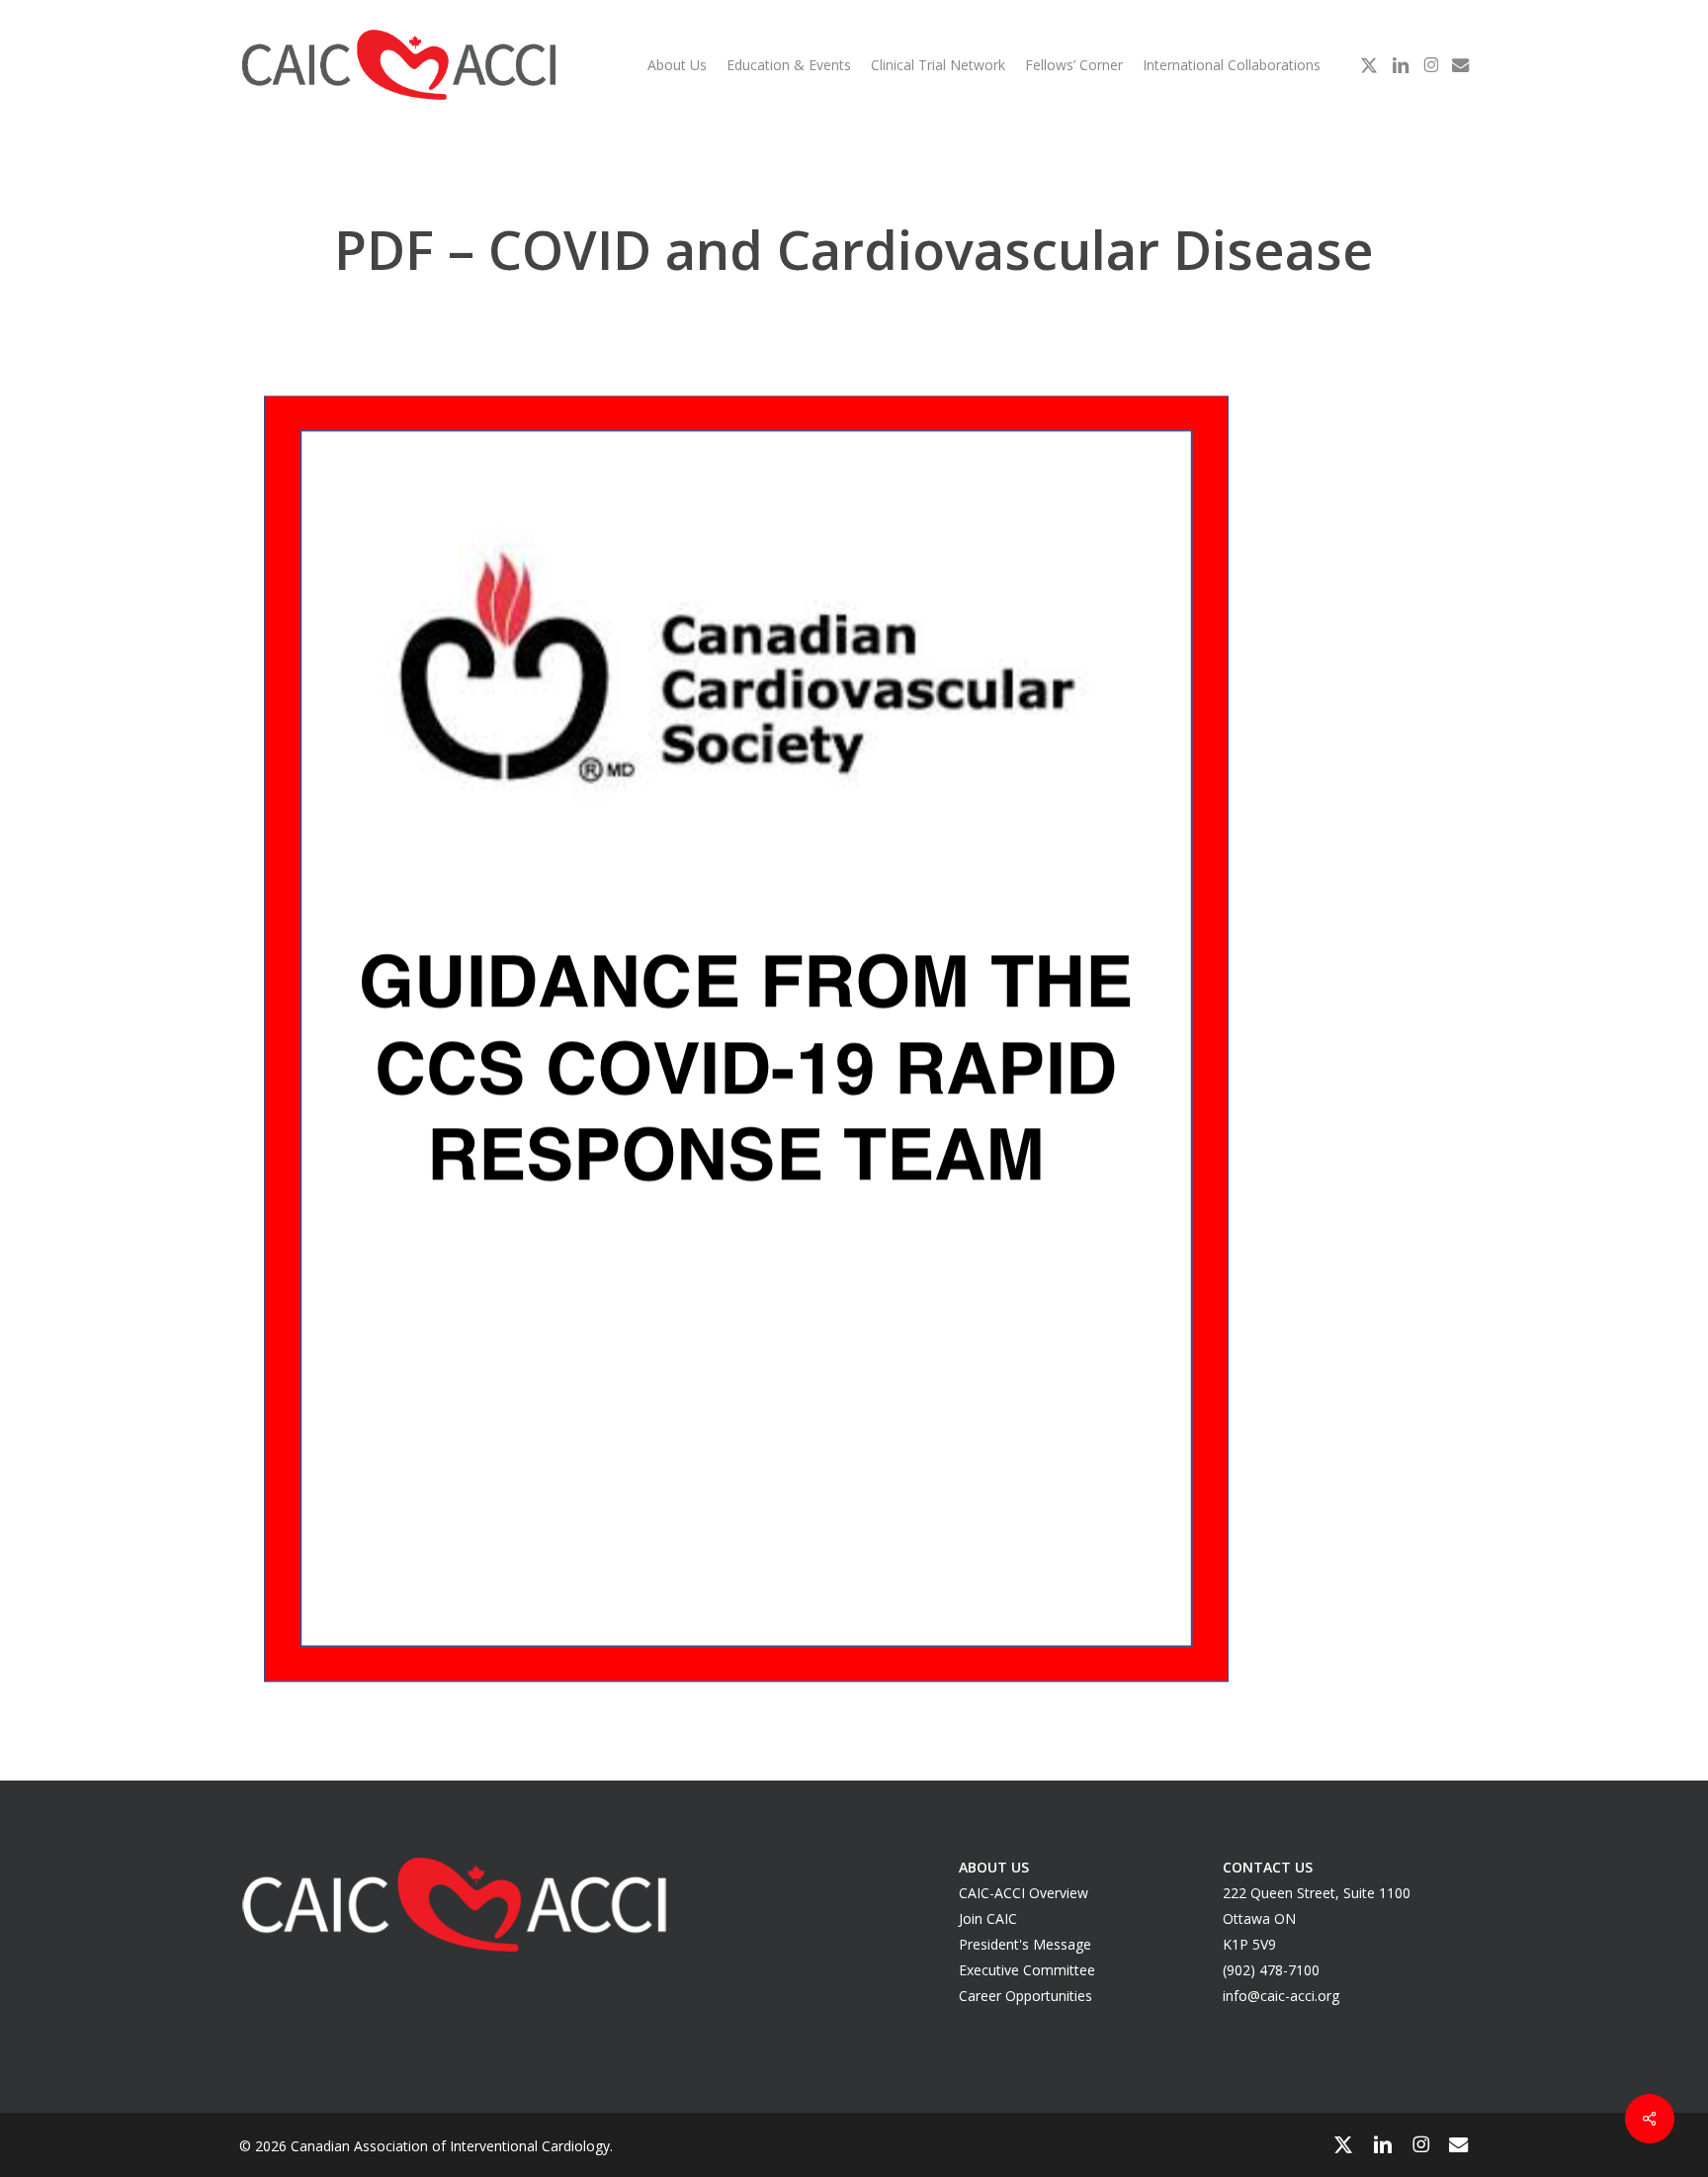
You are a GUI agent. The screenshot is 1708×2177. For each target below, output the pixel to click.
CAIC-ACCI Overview (1024, 1893)
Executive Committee (1027, 1970)
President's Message (1025, 1944)
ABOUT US (994, 1867)
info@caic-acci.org (1281, 1996)
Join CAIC (988, 1918)
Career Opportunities (1025, 1996)
